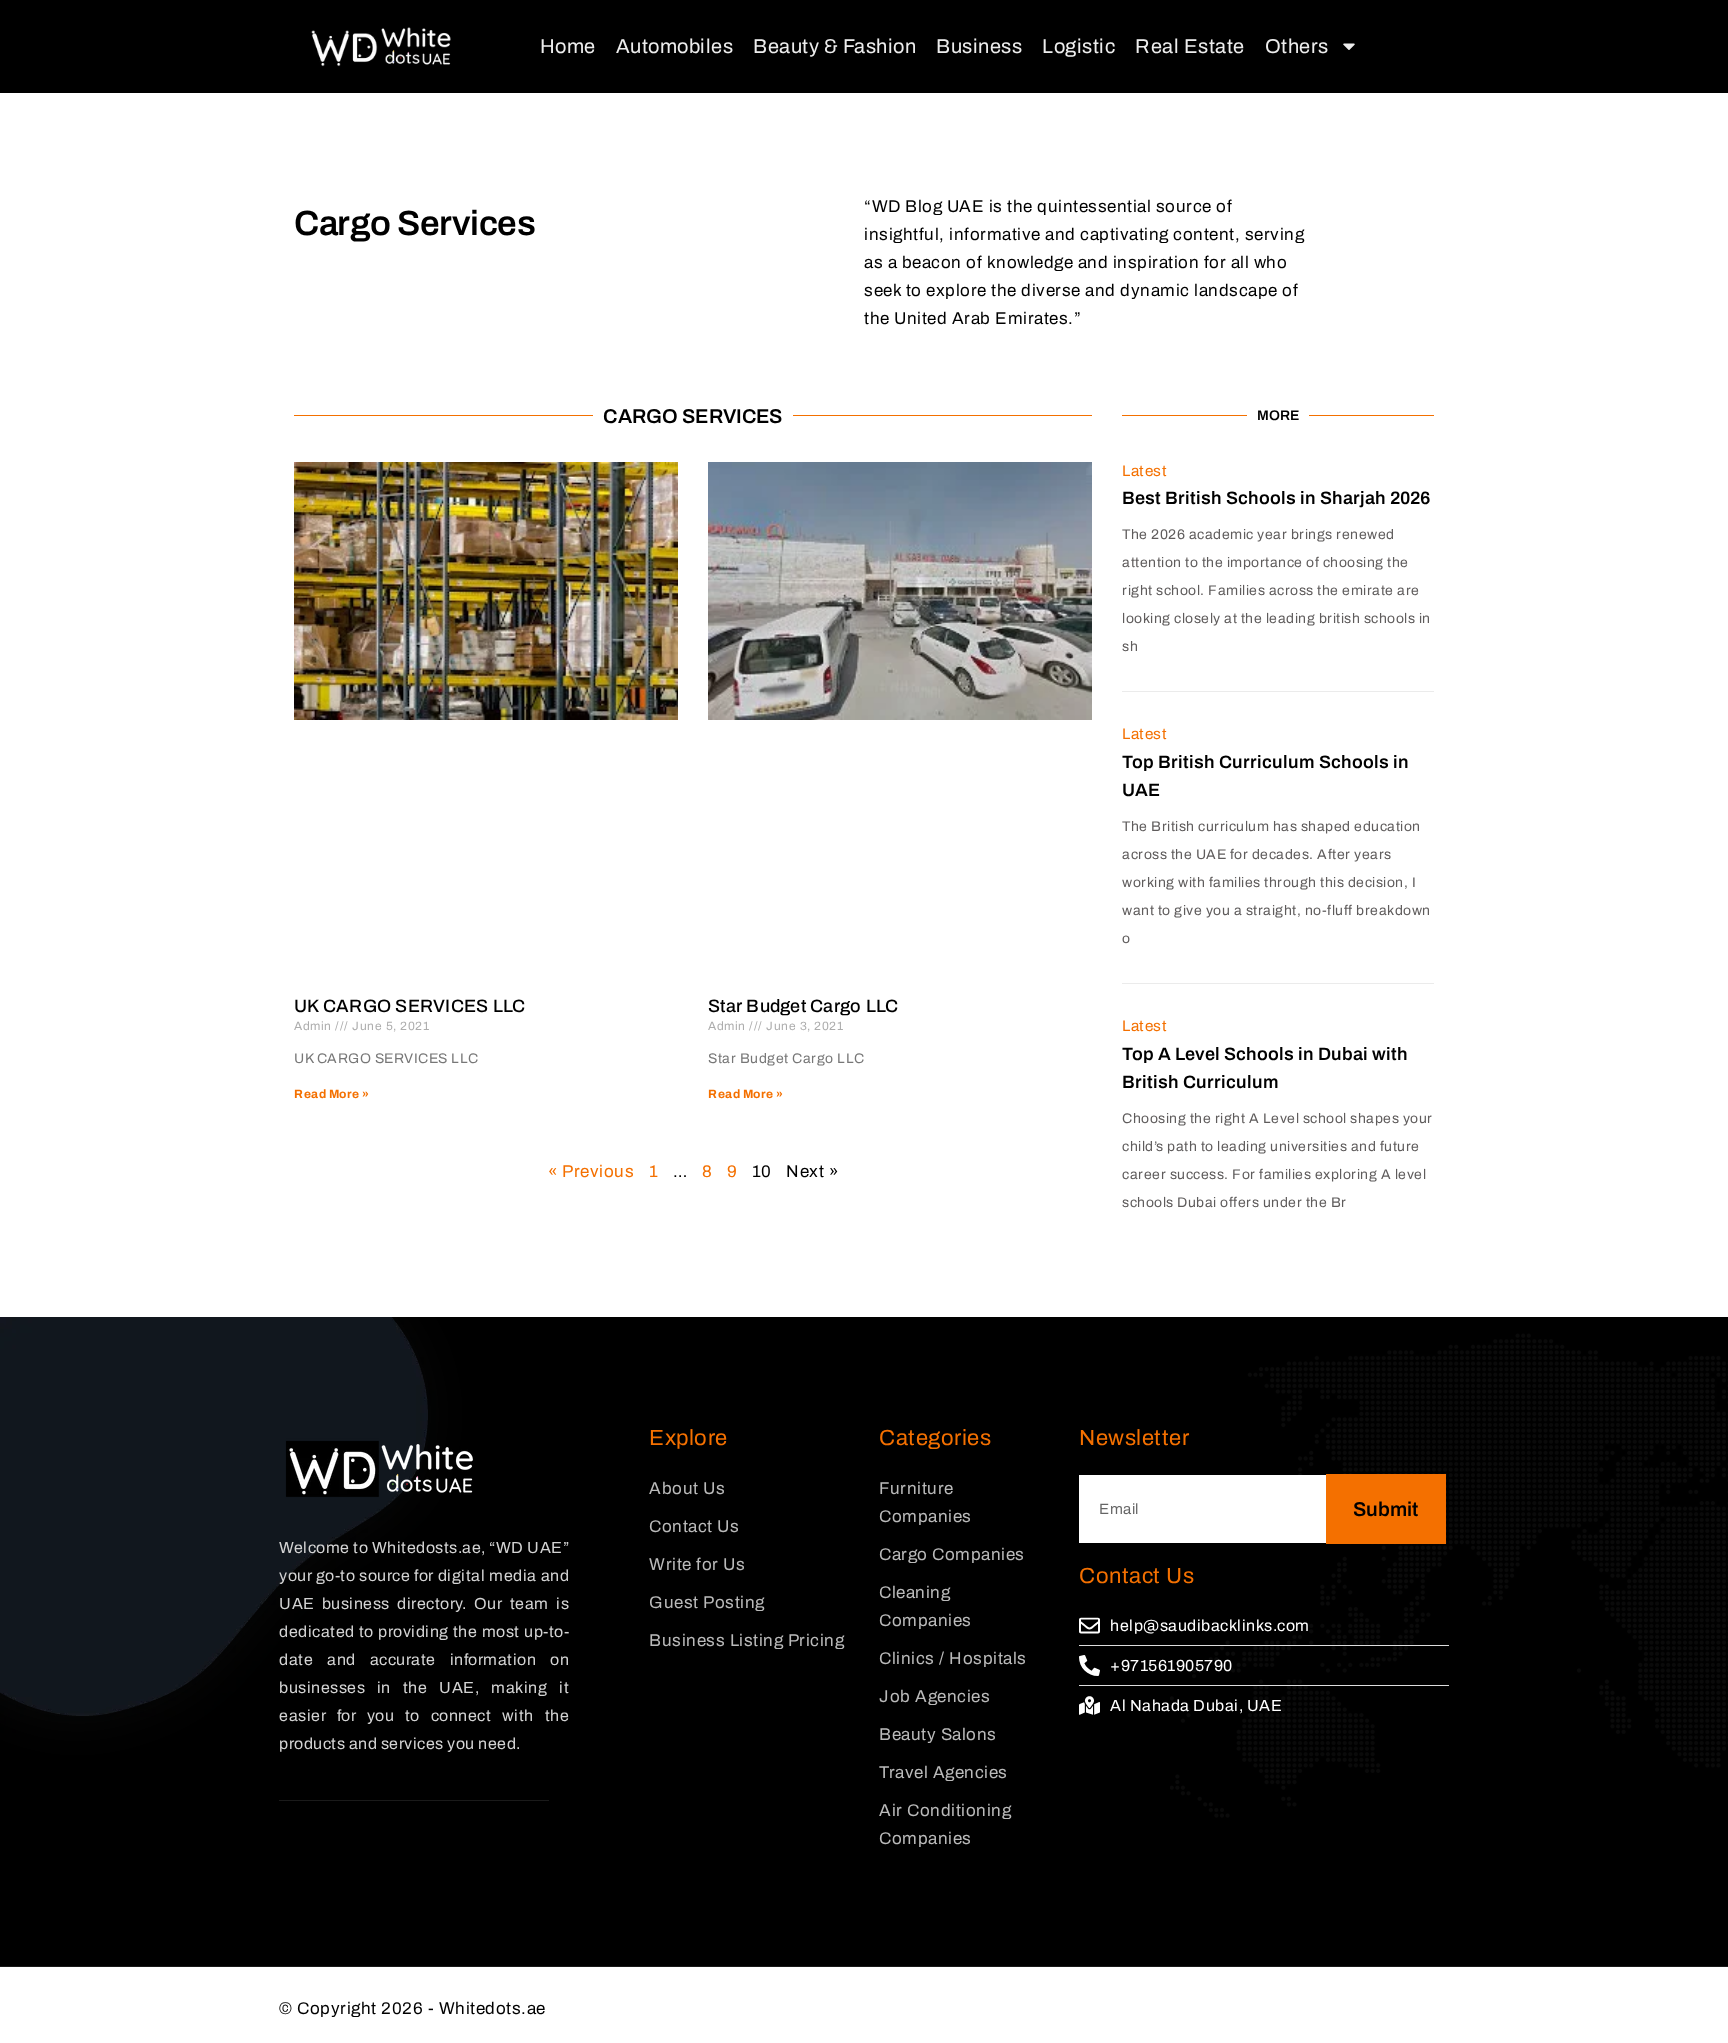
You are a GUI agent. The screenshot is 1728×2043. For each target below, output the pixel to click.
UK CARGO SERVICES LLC (409, 1006)
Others (1297, 46)
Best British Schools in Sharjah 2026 (1276, 498)
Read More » (332, 1094)
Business (979, 46)
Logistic (1078, 46)
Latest (1144, 471)
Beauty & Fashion (834, 46)
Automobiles (675, 46)
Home (568, 46)
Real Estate (1190, 46)
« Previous (591, 1171)
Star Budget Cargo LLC (803, 1006)
